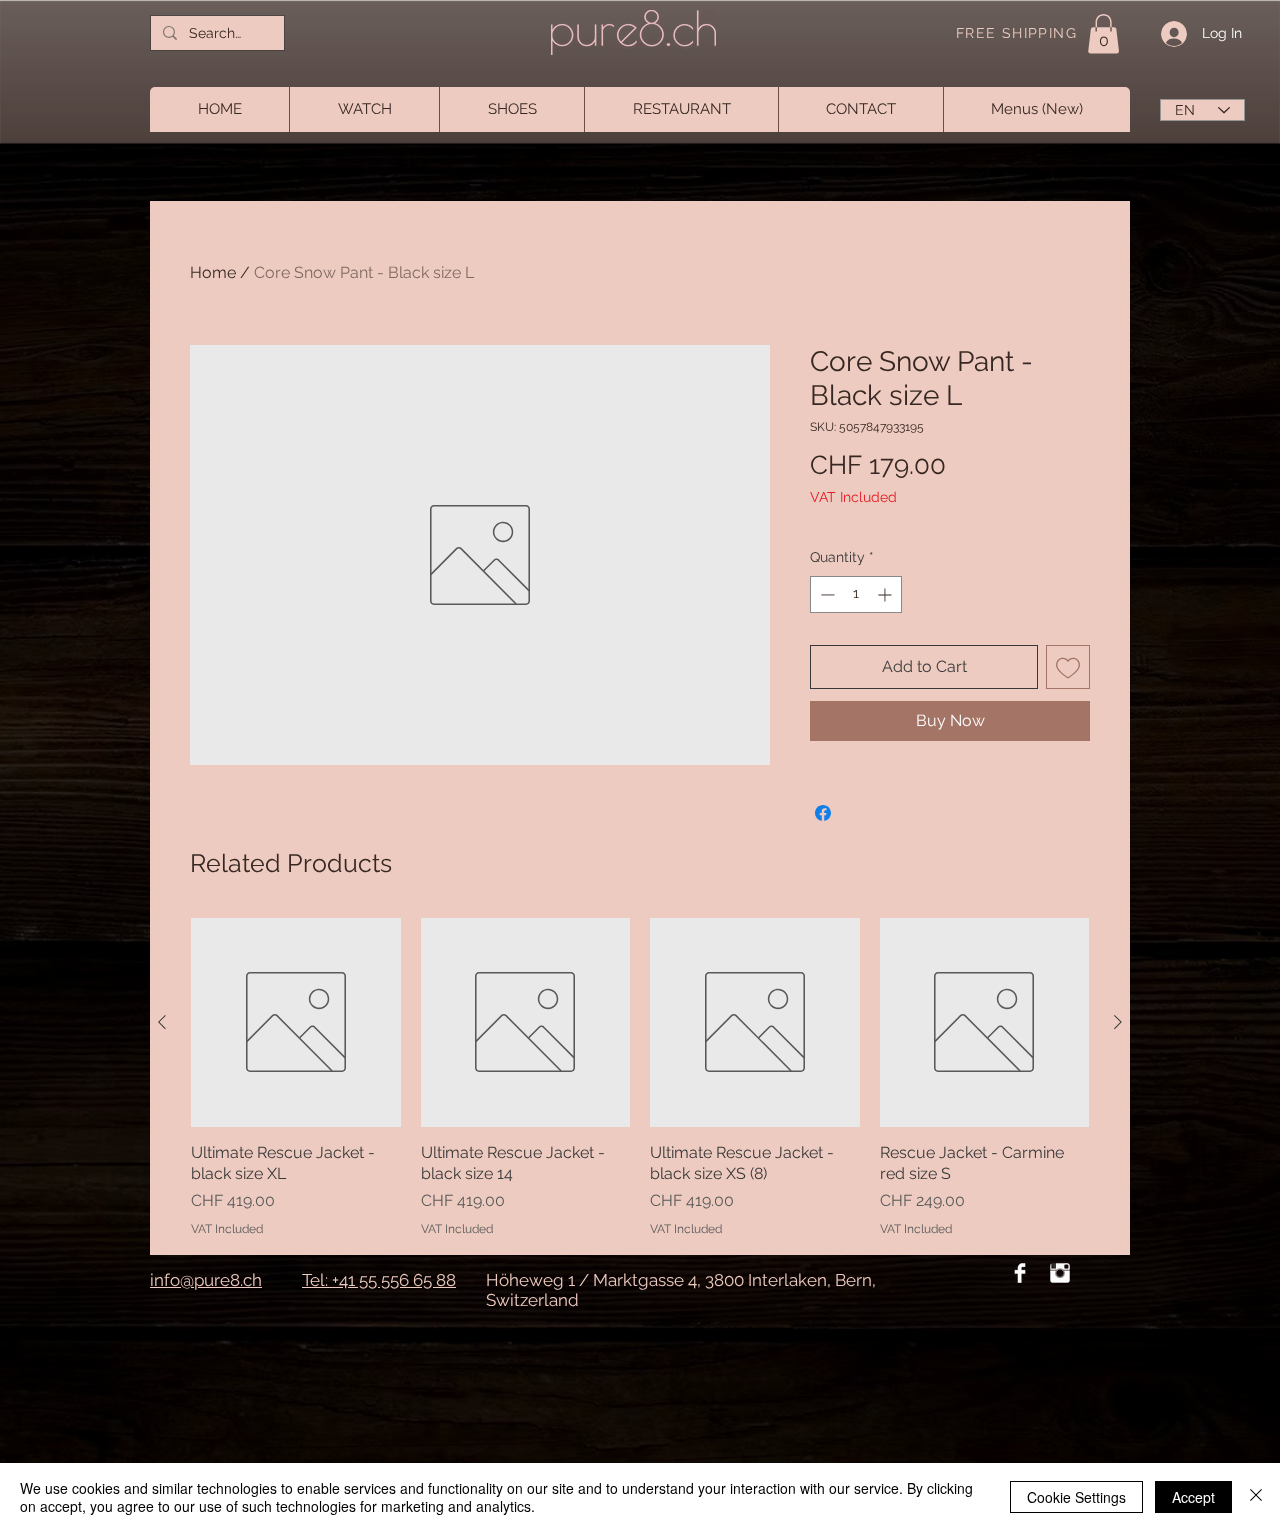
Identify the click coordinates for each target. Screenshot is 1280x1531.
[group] (640, 1078)
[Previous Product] (162, 1022)
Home (213, 272)
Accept (1193, 1497)
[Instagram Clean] (1060, 1273)
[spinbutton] (856, 594)
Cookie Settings (1076, 1497)
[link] (1103, 33)
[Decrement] (825, 594)
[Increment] (886, 594)
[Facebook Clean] (1020, 1273)
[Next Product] (1118, 1022)
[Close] (1256, 1497)
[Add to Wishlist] (1068, 667)
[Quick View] (296, 1023)
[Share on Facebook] (823, 813)
